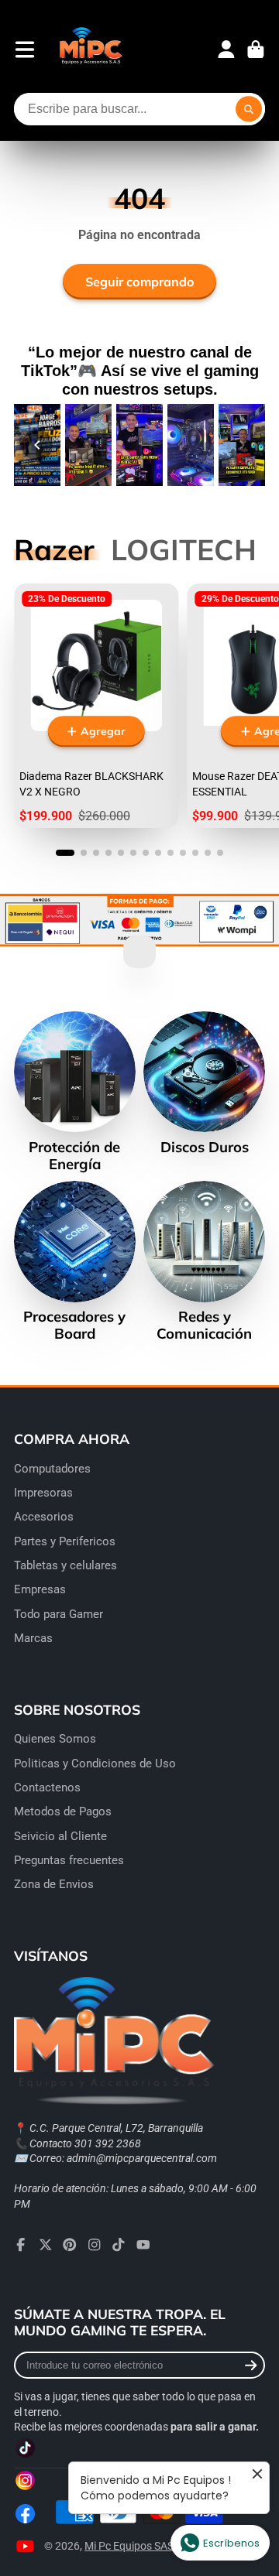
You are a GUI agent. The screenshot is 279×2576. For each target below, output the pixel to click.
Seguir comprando (140, 282)
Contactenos (47, 1787)
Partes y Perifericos (65, 1541)
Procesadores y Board (75, 1261)
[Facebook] (21, 2245)
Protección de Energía (75, 1092)
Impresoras (43, 1493)
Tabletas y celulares (65, 1565)
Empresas (40, 1589)
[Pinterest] (70, 2245)
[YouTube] (143, 2245)
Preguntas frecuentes (69, 1860)
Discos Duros (204, 1083)
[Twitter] (46, 2245)
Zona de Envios (54, 1884)
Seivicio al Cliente (60, 1836)
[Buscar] (249, 109)
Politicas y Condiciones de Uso (95, 1764)
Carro (256, 50)
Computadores (52, 1469)
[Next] (242, 445)
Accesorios (44, 1517)
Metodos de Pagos (63, 1811)
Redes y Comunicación (204, 1261)
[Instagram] (95, 2245)
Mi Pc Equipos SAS (129, 2546)
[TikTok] (119, 2245)
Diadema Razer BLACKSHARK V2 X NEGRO (96, 706)
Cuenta (226, 50)
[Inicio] (90, 49)
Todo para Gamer (59, 1614)
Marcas (33, 1638)
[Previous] (37, 445)
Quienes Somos (55, 1739)
